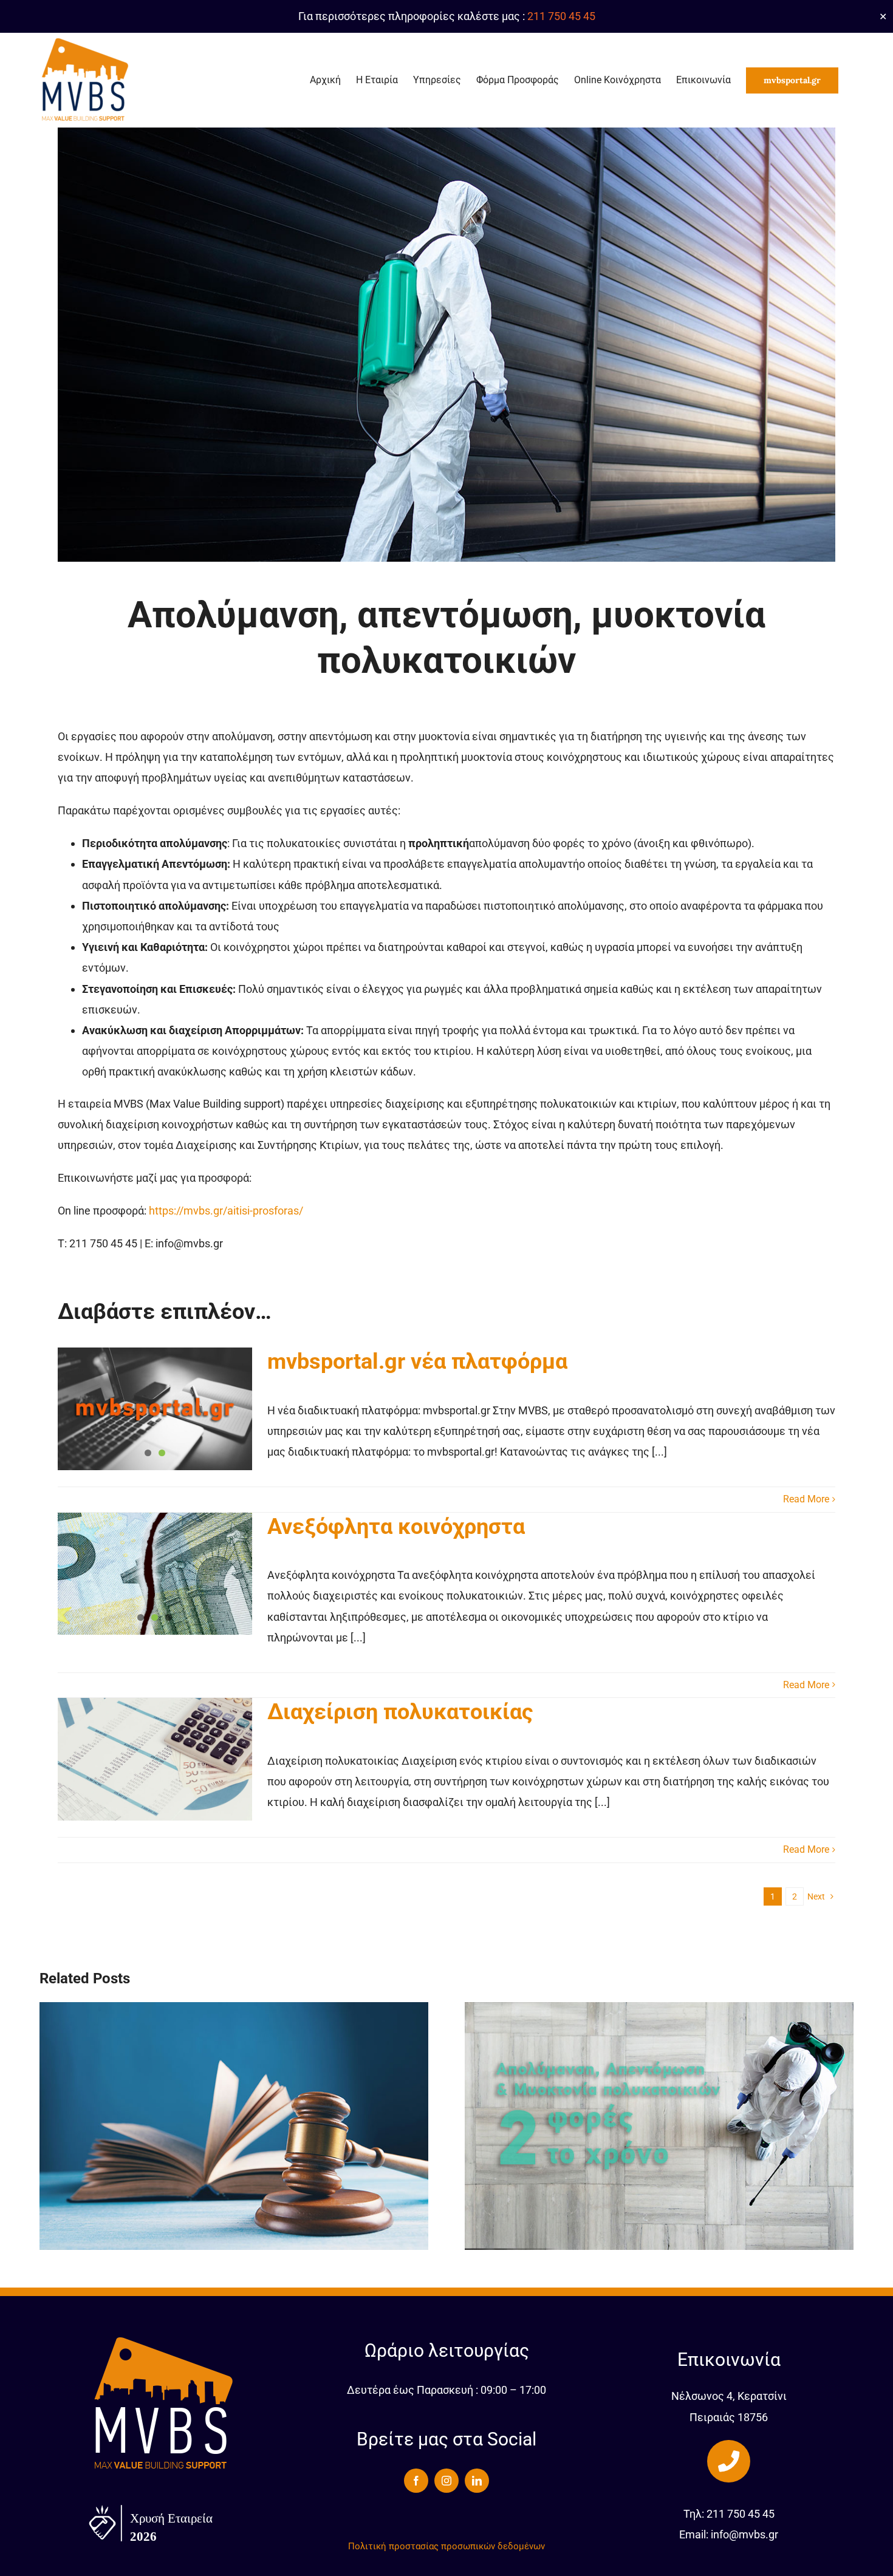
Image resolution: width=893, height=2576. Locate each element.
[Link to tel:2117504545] (728, 2461)
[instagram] (446, 2481)
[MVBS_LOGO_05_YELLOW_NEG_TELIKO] (164, 2339)
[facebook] (416, 2481)
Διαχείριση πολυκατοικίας (400, 1712)
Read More (806, 1499)
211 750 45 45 (561, 16)
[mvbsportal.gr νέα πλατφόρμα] (155, 1409)
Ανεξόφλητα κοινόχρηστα (396, 1527)
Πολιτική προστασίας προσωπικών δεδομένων (446, 2546)
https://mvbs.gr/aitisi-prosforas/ (226, 1211)
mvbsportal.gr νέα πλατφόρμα (420, 1361)
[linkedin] (477, 2481)
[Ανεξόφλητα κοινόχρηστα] (155, 1574)
